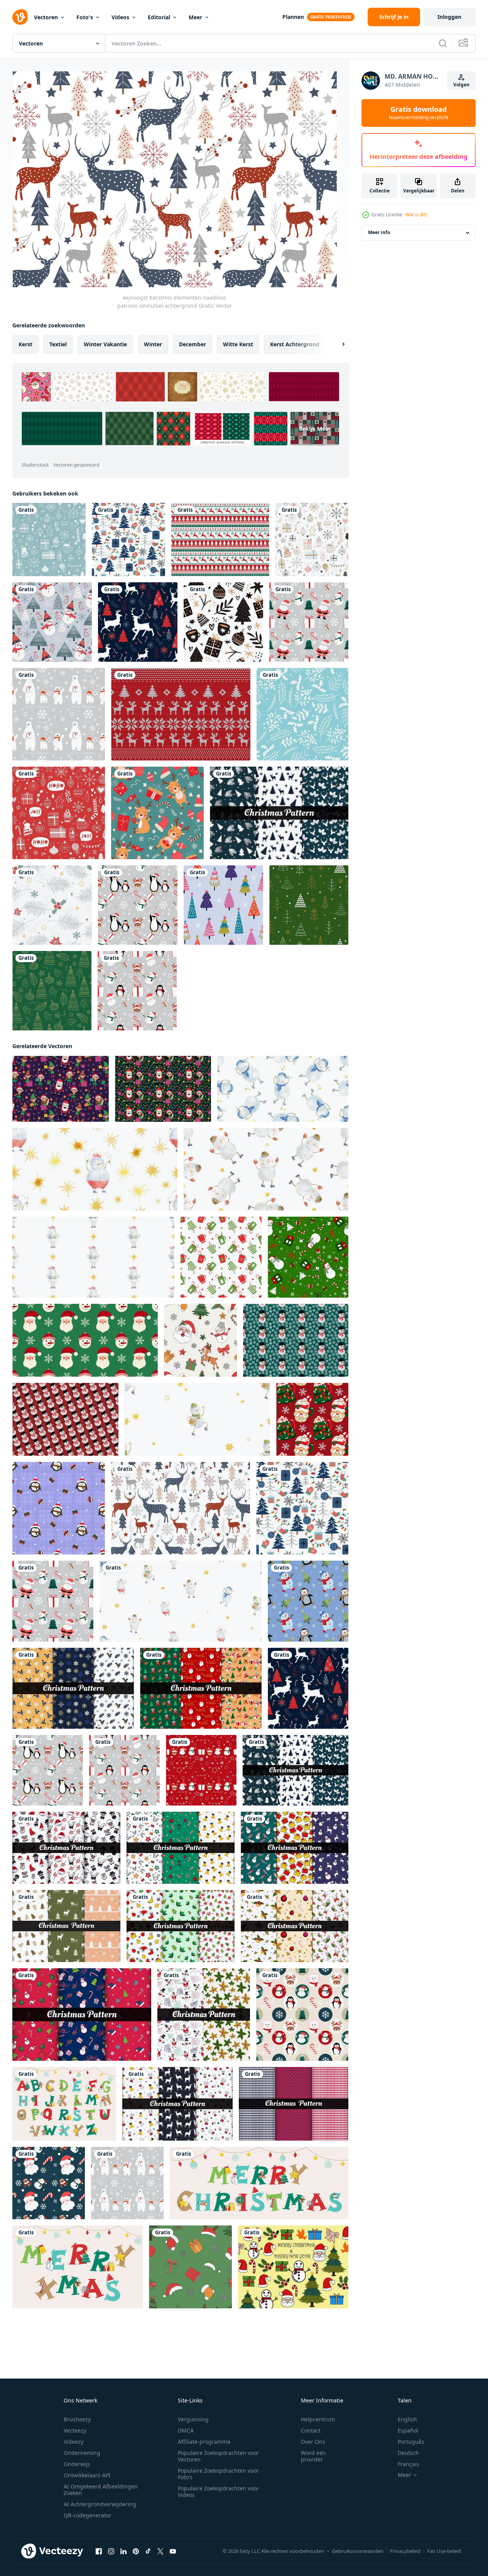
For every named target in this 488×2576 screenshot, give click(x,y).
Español (408, 2430)
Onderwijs (77, 2464)
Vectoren (46, 17)
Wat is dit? (416, 215)
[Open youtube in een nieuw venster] (173, 2551)
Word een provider (313, 2456)
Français (409, 2464)
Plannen (293, 17)
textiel (58, 344)
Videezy (73, 2442)
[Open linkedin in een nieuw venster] (123, 2551)
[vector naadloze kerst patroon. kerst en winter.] (49, 539)
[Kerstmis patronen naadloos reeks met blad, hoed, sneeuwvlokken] (204, 2015)
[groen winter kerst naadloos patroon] (309, 905)
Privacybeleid (405, 2551)
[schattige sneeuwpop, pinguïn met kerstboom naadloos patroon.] (308, 1601)
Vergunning (193, 2419)
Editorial (159, 17)
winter (153, 344)
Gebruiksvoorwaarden (358, 2551)
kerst (25, 344)
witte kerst (238, 344)
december (192, 344)
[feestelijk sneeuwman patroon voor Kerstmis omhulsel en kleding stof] (296, 1340)
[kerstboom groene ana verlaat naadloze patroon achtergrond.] (52, 991)
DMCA (186, 2430)
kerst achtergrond (295, 344)
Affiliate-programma (204, 2442)
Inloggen (449, 17)
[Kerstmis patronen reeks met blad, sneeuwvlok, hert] (279, 813)
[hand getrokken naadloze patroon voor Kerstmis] (223, 622)
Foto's (85, 17)
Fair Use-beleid (444, 2551)
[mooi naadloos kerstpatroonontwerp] (302, 714)
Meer (195, 17)
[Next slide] (337, 344)
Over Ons (313, 2442)
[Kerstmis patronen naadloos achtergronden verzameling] (66, 1848)
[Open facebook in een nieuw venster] (99, 2551)
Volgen (461, 85)
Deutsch (408, 2453)
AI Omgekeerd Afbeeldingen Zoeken (101, 2490)
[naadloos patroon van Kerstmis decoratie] (302, 2015)
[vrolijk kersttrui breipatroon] (181, 714)
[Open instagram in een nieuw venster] (111, 2551)
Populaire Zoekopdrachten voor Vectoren (218, 2456)
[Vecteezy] (20, 17)
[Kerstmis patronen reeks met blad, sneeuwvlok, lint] (73, 1688)
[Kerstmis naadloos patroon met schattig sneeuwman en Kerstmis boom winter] (52, 622)
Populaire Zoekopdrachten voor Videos (218, 2492)
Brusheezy (77, 2419)
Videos (120, 17)
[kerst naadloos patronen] (295, 1926)
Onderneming (82, 2453)
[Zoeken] (443, 43)
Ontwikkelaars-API (87, 2475)
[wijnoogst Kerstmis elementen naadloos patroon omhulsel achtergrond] (128, 539)
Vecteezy (75, 2430)
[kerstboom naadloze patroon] (223, 905)
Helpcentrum (318, 2419)
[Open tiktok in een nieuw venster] (148, 2551)
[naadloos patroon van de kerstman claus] (49, 2183)
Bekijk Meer (315, 429)
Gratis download (419, 113)
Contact (311, 2430)
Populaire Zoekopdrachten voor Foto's (218, 2474)
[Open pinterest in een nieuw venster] (136, 2551)
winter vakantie (105, 344)
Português (411, 2442)
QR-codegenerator (88, 2515)
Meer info (379, 233)
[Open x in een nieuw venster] (160, 2551)
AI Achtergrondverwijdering (100, 2504)
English (407, 2419)
